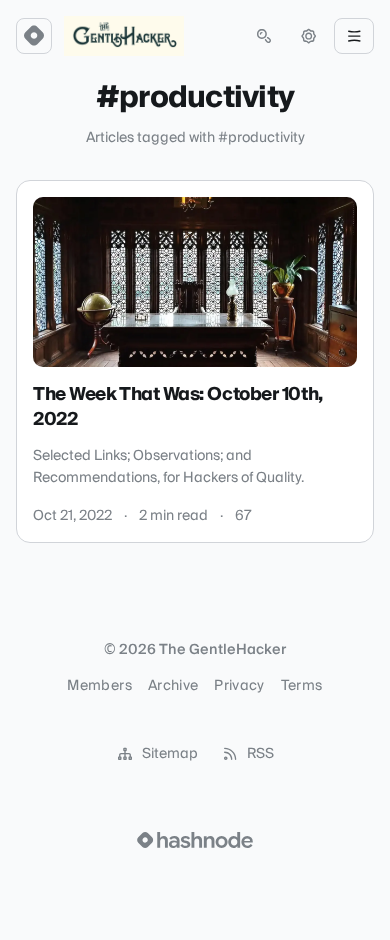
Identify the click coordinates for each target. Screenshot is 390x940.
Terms (302, 686)
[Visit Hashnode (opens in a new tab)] (195, 840)
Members (99, 686)
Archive (173, 686)
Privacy (239, 686)
